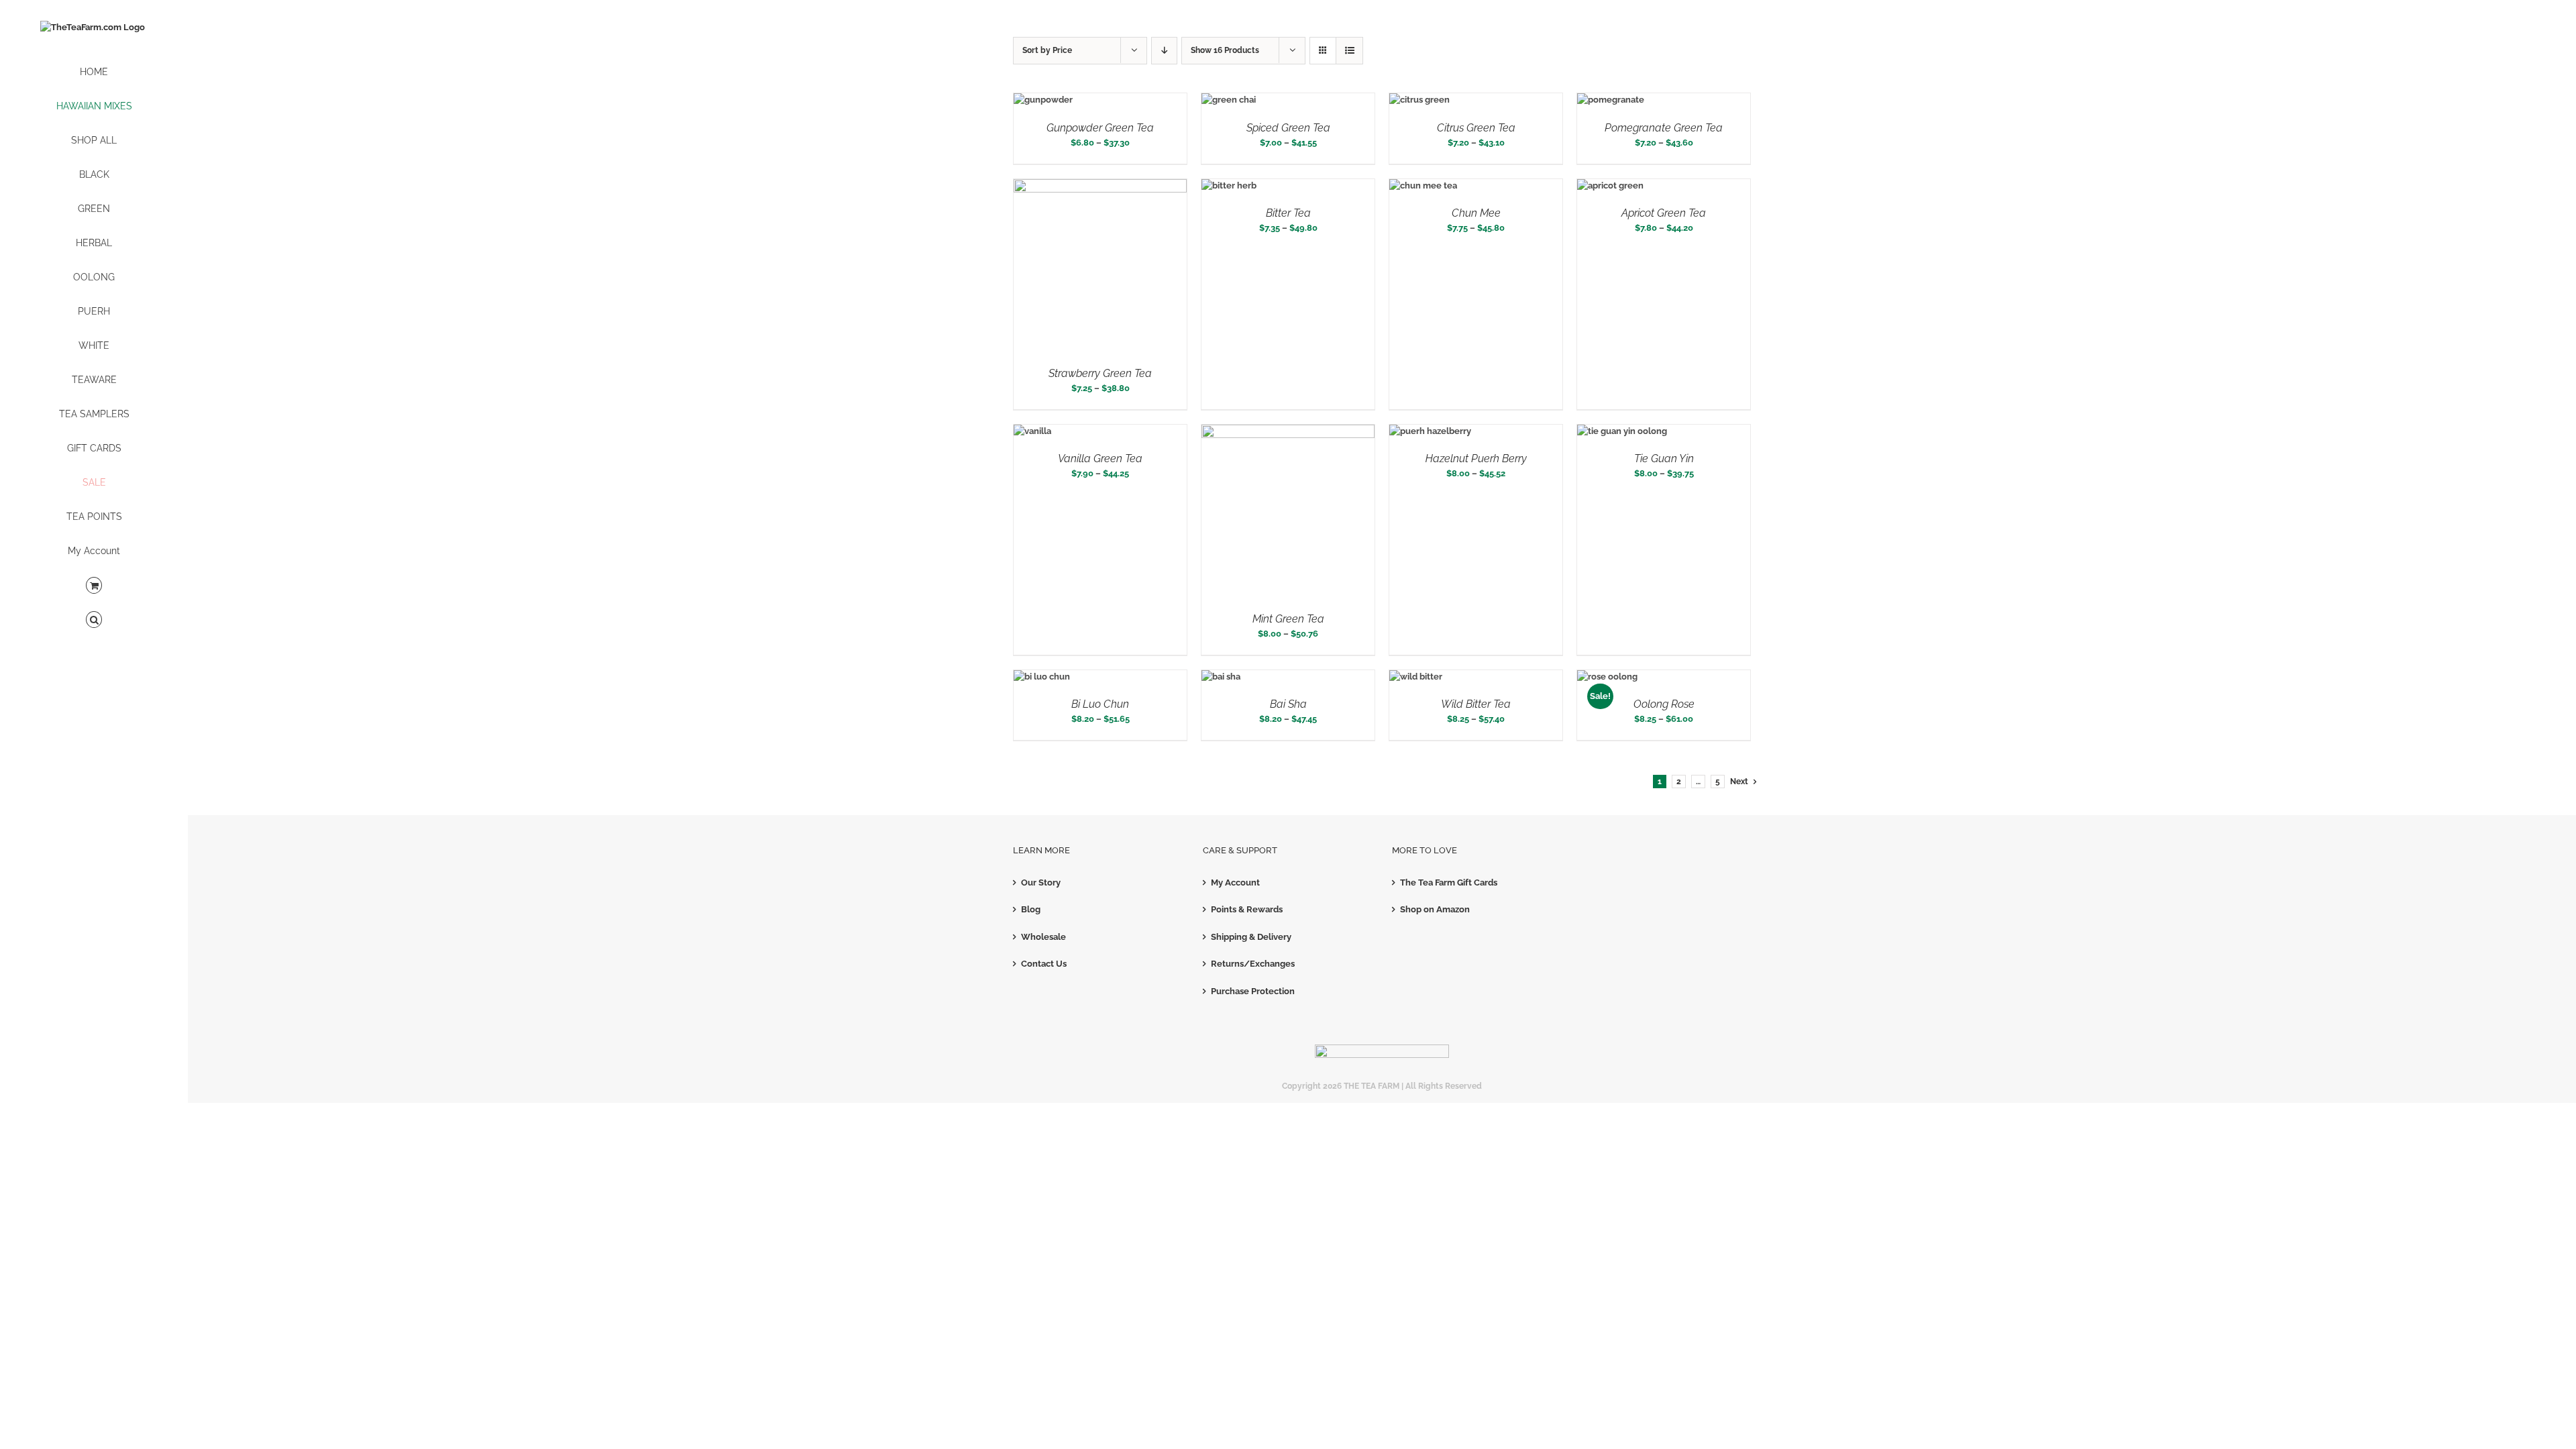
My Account (1235, 882)
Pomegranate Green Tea (1664, 128)
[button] (94, 620)
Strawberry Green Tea (1100, 373)
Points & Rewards (1247, 909)
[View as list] (1349, 51)
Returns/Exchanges (1253, 964)
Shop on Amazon (1435, 909)
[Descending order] (1164, 51)
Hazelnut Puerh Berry (1476, 459)
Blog (1031, 909)
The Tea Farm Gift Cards (1449, 882)
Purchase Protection (1253, 991)
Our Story (1041, 882)
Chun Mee (1476, 213)
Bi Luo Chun (1100, 704)
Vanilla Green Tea (1100, 459)
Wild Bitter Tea (1476, 704)
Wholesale (1043, 937)
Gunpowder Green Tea (1100, 128)
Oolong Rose (1664, 704)
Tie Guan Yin (1664, 459)
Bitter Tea (1288, 213)
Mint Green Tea (1288, 619)
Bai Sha (1288, 704)
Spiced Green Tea (1288, 128)
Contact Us (1044, 964)
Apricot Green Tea (1664, 213)
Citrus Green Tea (1476, 128)
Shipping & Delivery (1251, 937)
